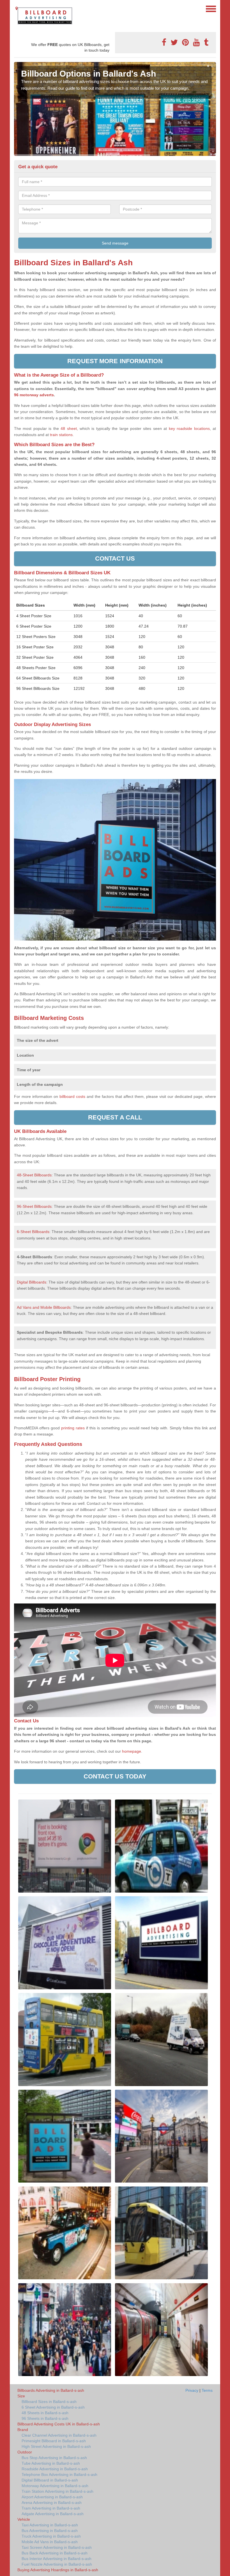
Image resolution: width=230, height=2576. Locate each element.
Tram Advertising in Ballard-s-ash (51, 2508)
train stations (61, 435)
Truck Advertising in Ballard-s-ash (51, 2536)
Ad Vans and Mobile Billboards (44, 1307)
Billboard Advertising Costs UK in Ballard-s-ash (59, 2424)
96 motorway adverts (34, 395)
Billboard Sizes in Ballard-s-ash (49, 2402)
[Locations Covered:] (17, 8)
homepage (131, 1751)
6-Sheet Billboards (33, 1232)
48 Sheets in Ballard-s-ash (45, 2413)
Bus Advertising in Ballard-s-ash (50, 2531)
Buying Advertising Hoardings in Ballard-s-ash (58, 2570)
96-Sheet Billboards (34, 1206)
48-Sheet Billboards (34, 1175)
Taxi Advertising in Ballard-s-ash (50, 2525)
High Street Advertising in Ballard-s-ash (56, 2446)
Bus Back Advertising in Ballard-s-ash (55, 2553)
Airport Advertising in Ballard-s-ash (52, 2497)
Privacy (192, 2390)
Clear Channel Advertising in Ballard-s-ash (59, 2435)
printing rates (73, 1428)
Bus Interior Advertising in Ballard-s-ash (57, 2559)
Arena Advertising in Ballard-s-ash (52, 2503)
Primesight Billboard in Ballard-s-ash (54, 2441)
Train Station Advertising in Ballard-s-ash (58, 2491)
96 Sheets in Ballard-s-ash (45, 2418)
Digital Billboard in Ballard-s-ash (50, 2480)
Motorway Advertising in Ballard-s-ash (55, 2486)
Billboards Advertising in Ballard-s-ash (51, 2390)
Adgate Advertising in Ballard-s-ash (53, 2514)
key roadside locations (189, 428)
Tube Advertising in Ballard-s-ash (51, 2463)
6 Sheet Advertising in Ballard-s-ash (53, 2407)
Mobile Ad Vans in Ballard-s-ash (50, 2542)
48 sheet (69, 428)
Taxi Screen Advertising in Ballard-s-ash (57, 2547)
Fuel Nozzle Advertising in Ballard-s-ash (57, 2564)
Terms (207, 2390)
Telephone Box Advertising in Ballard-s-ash (59, 2474)
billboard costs (72, 1096)
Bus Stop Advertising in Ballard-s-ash (54, 2458)
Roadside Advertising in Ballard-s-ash (55, 2469)
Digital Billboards (32, 1282)
